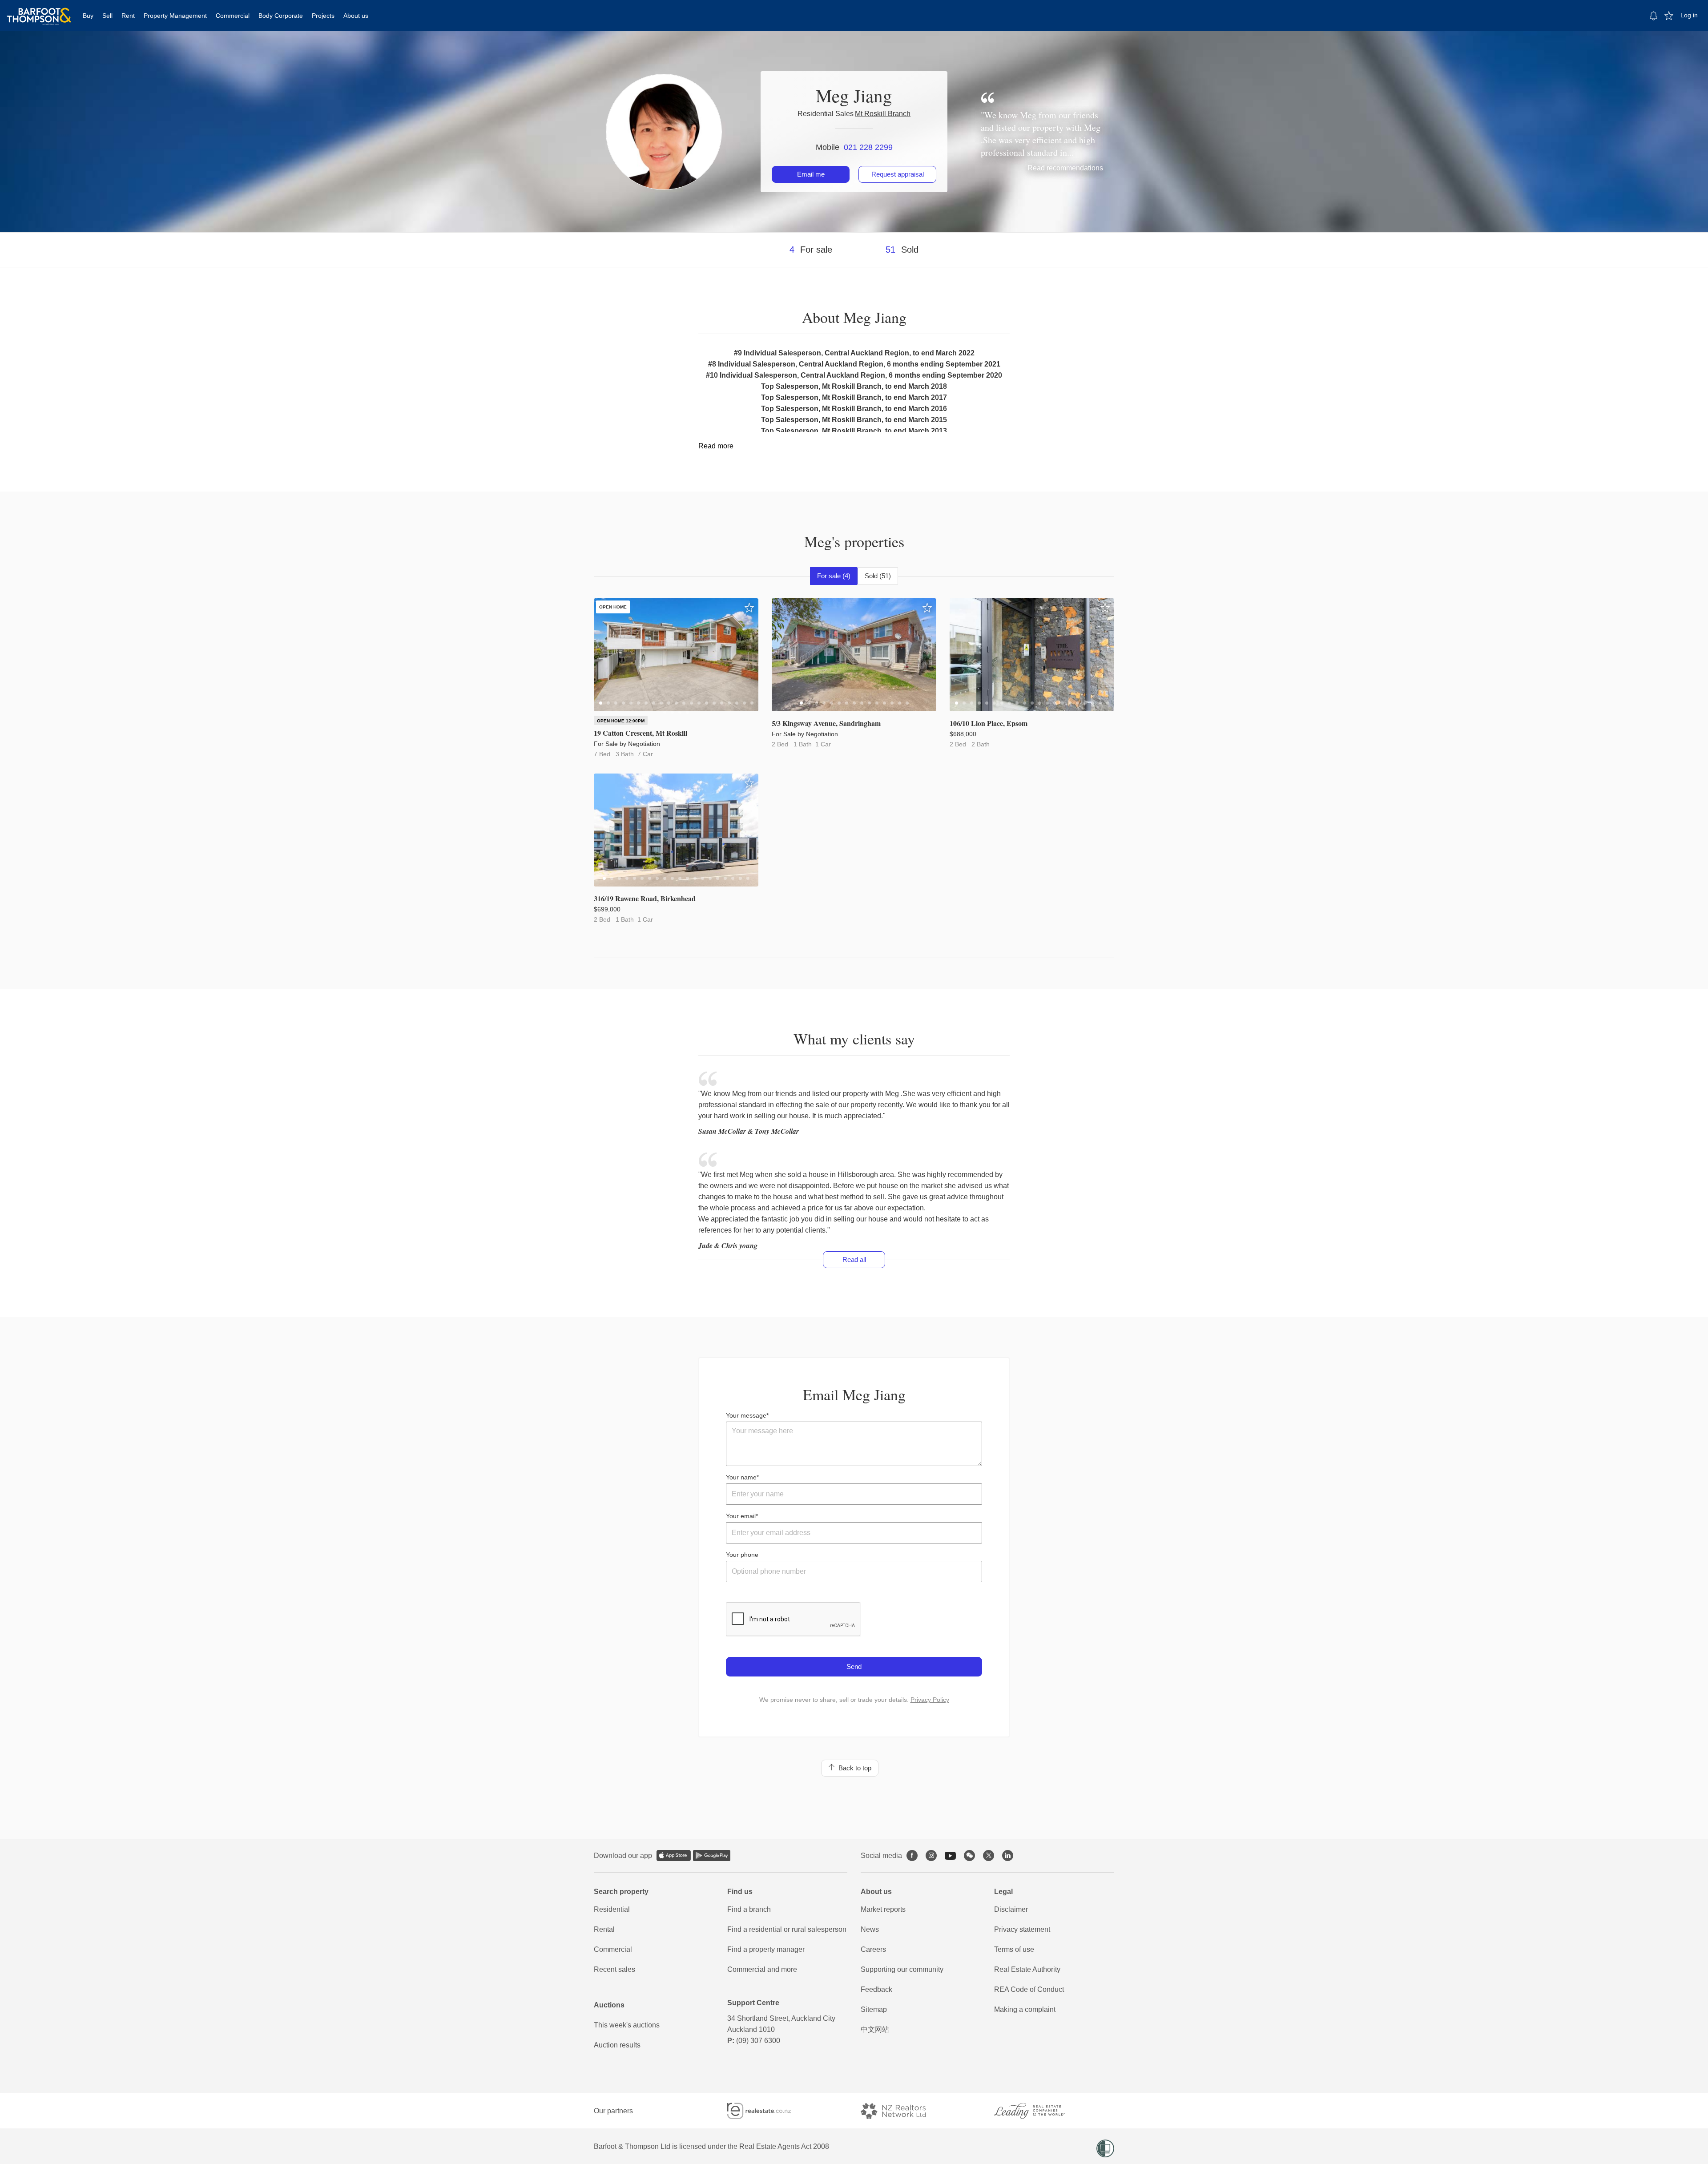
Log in (1689, 15)
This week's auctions (627, 2025)
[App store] (674, 1856)
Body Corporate (281, 16)
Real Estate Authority (1027, 1969)
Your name (741, 1477)
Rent (128, 16)
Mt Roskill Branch (883, 114)
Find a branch (749, 1909)
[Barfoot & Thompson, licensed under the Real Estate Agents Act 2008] (39, 11)
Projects (323, 16)
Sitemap (874, 2009)
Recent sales (614, 1969)
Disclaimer (1011, 1909)
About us (356, 16)
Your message (746, 1415)
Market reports (883, 1909)
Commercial (233, 16)
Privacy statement (1022, 1929)
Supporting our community (902, 1969)
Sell (107, 16)
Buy (88, 16)
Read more (716, 446)
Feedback (876, 1989)
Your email (741, 1516)
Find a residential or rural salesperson (787, 1929)
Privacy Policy (930, 1700)
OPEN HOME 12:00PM (621, 721)
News (870, 1929)
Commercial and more (762, 1969)
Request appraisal (898, 174)
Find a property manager (766, 1949)
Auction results (617, 2045)
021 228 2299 (868, 147)
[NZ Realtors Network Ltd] (901, 2111)
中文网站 (875, 2029)
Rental (604, 1929)
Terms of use (1014, 1949)
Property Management (175, 16)
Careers (873, 1949)
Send (854, 1666)
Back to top (853, 1768)
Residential (612, 1909)
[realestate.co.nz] (767, 2111)
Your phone (742, 1555)
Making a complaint (1025, 2009)
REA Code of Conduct (1029, 1989)
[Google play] (712, 1856)
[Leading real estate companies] (1038, 2111)
